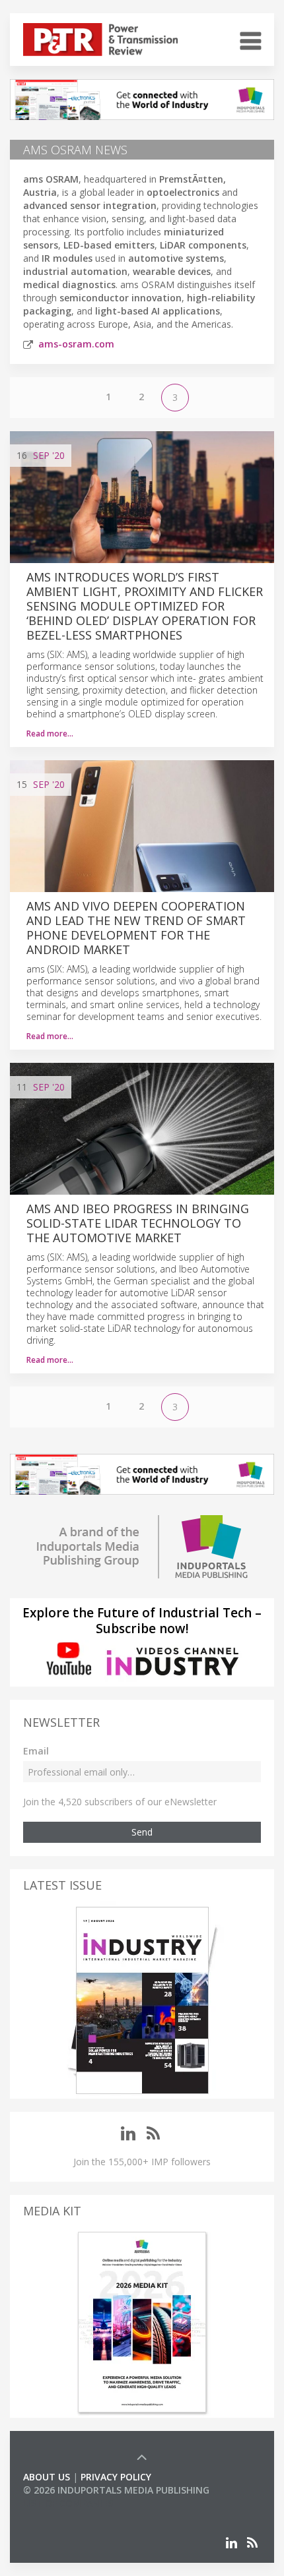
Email (36, 1751)
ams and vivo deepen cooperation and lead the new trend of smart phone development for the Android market (136, 928)
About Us (47, 2477)
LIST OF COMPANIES (68, 2503)
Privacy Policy (116, 2477)
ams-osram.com (76, 344)
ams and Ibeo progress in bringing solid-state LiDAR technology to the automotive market (138, 1223)
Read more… (50, 734)
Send (142, 1832)
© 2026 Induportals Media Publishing (116, 2490)
